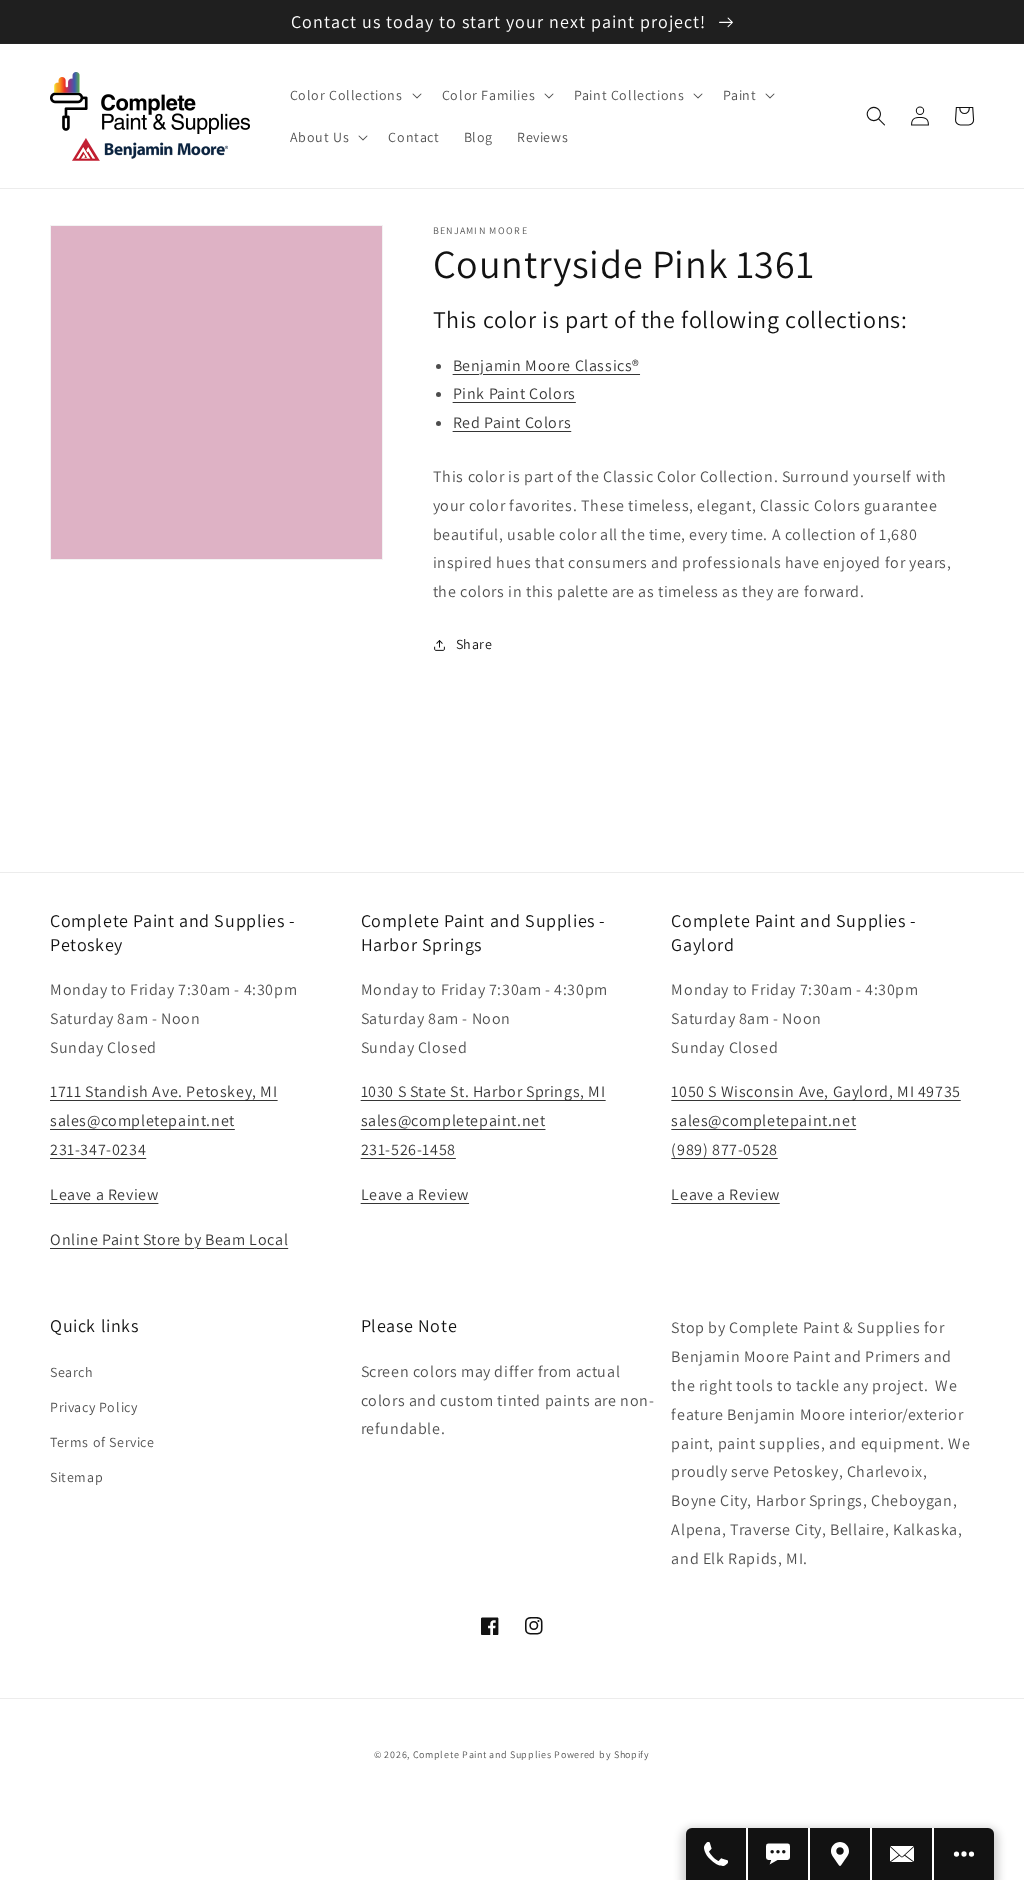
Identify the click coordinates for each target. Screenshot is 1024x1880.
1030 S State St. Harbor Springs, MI (483, 1091)
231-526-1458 (408, 1149)
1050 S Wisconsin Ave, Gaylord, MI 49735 (815, 1091)
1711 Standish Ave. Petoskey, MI (164, 1091)
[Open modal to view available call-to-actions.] (964, 1854)
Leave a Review (104, 1194)
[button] (354, 95)
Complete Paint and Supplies (482, 1754)
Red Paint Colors (512, 422)
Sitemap (76, 1477)
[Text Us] (779, 1854)
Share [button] (474, 644)
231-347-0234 (98, 1149)
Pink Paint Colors (514, 393)
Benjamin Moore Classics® (546, 365)
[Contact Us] (903, 1854)
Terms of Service (102, 1442)
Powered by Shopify (602, 1754)
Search (72, 1372)
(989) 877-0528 (724, 1149)
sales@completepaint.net (142, 1120)
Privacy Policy (93, 1407)
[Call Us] (717, 1854)
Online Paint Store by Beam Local (169, 1239)
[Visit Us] (841, 1854)
